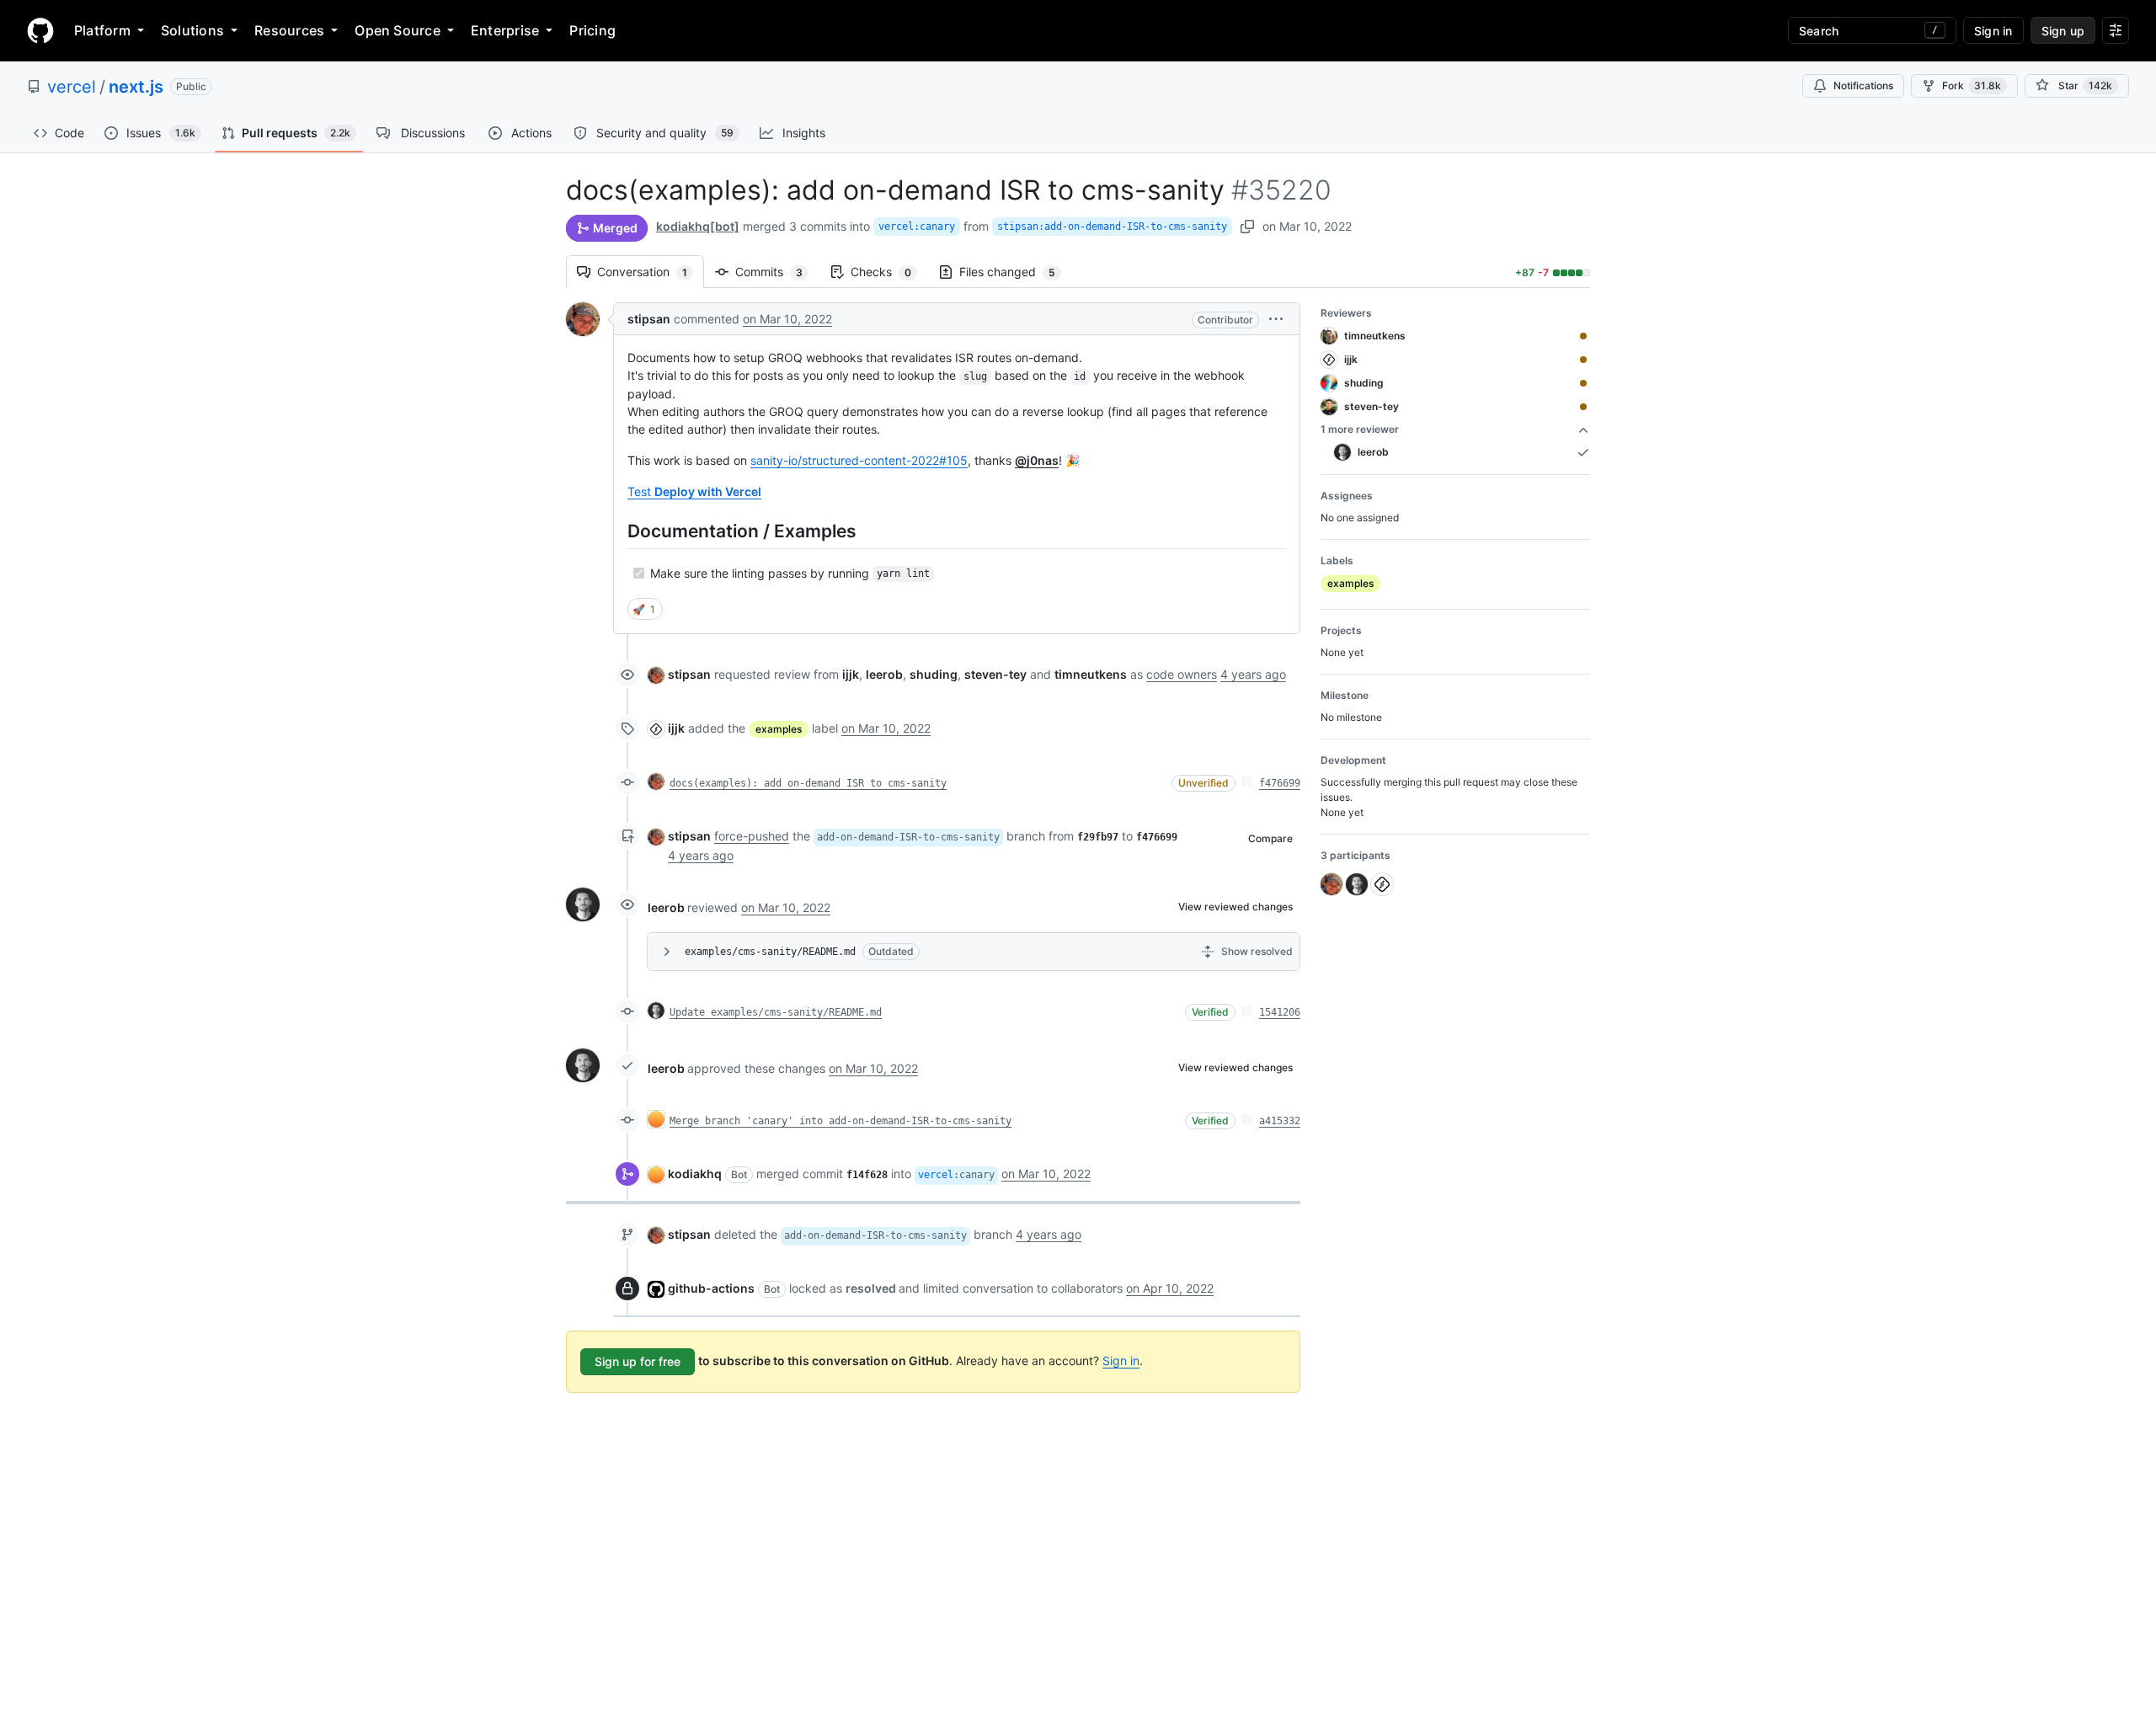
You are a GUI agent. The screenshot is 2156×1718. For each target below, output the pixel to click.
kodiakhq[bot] (698, 226)
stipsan (649, 319)
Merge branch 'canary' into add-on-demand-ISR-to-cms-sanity (841, 1121)
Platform (102, 30)
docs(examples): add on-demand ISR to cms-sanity (808, 783)
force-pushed (752, 836)
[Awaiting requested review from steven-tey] (1583, 407)
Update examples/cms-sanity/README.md (776, 1012)
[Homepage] (40, 30)
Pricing (592, 30)
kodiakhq (695, 1174)
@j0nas (1037, 460)
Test (694, 491)
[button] (1276, 319)
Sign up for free (638, 1361)
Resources (289, 30)
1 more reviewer (1360, 429)
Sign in (1121, 1361)
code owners (1182, 674)
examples (779, 729)
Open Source (398, 30)
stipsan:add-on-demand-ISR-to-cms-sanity (1112, 227)
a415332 (1280, 1121)
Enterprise (505, 30)
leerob (666, 907)
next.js (136, 87)
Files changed (1016, 272)
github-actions (711, 1288)
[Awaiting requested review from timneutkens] (1583, 336)
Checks (889, 272)
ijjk (676, 728)
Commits (777, 272)
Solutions (192, 30)
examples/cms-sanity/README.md (770, 952)
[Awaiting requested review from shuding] (1583, 383)
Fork (1972, 85)
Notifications (1863, 85)
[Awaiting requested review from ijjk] (1583, 360)
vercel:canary (917, 227)
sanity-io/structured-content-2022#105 (859, 460)
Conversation (651, 272)
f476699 (1280, 783)
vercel (72, 87)
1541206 (1280, 1012)
